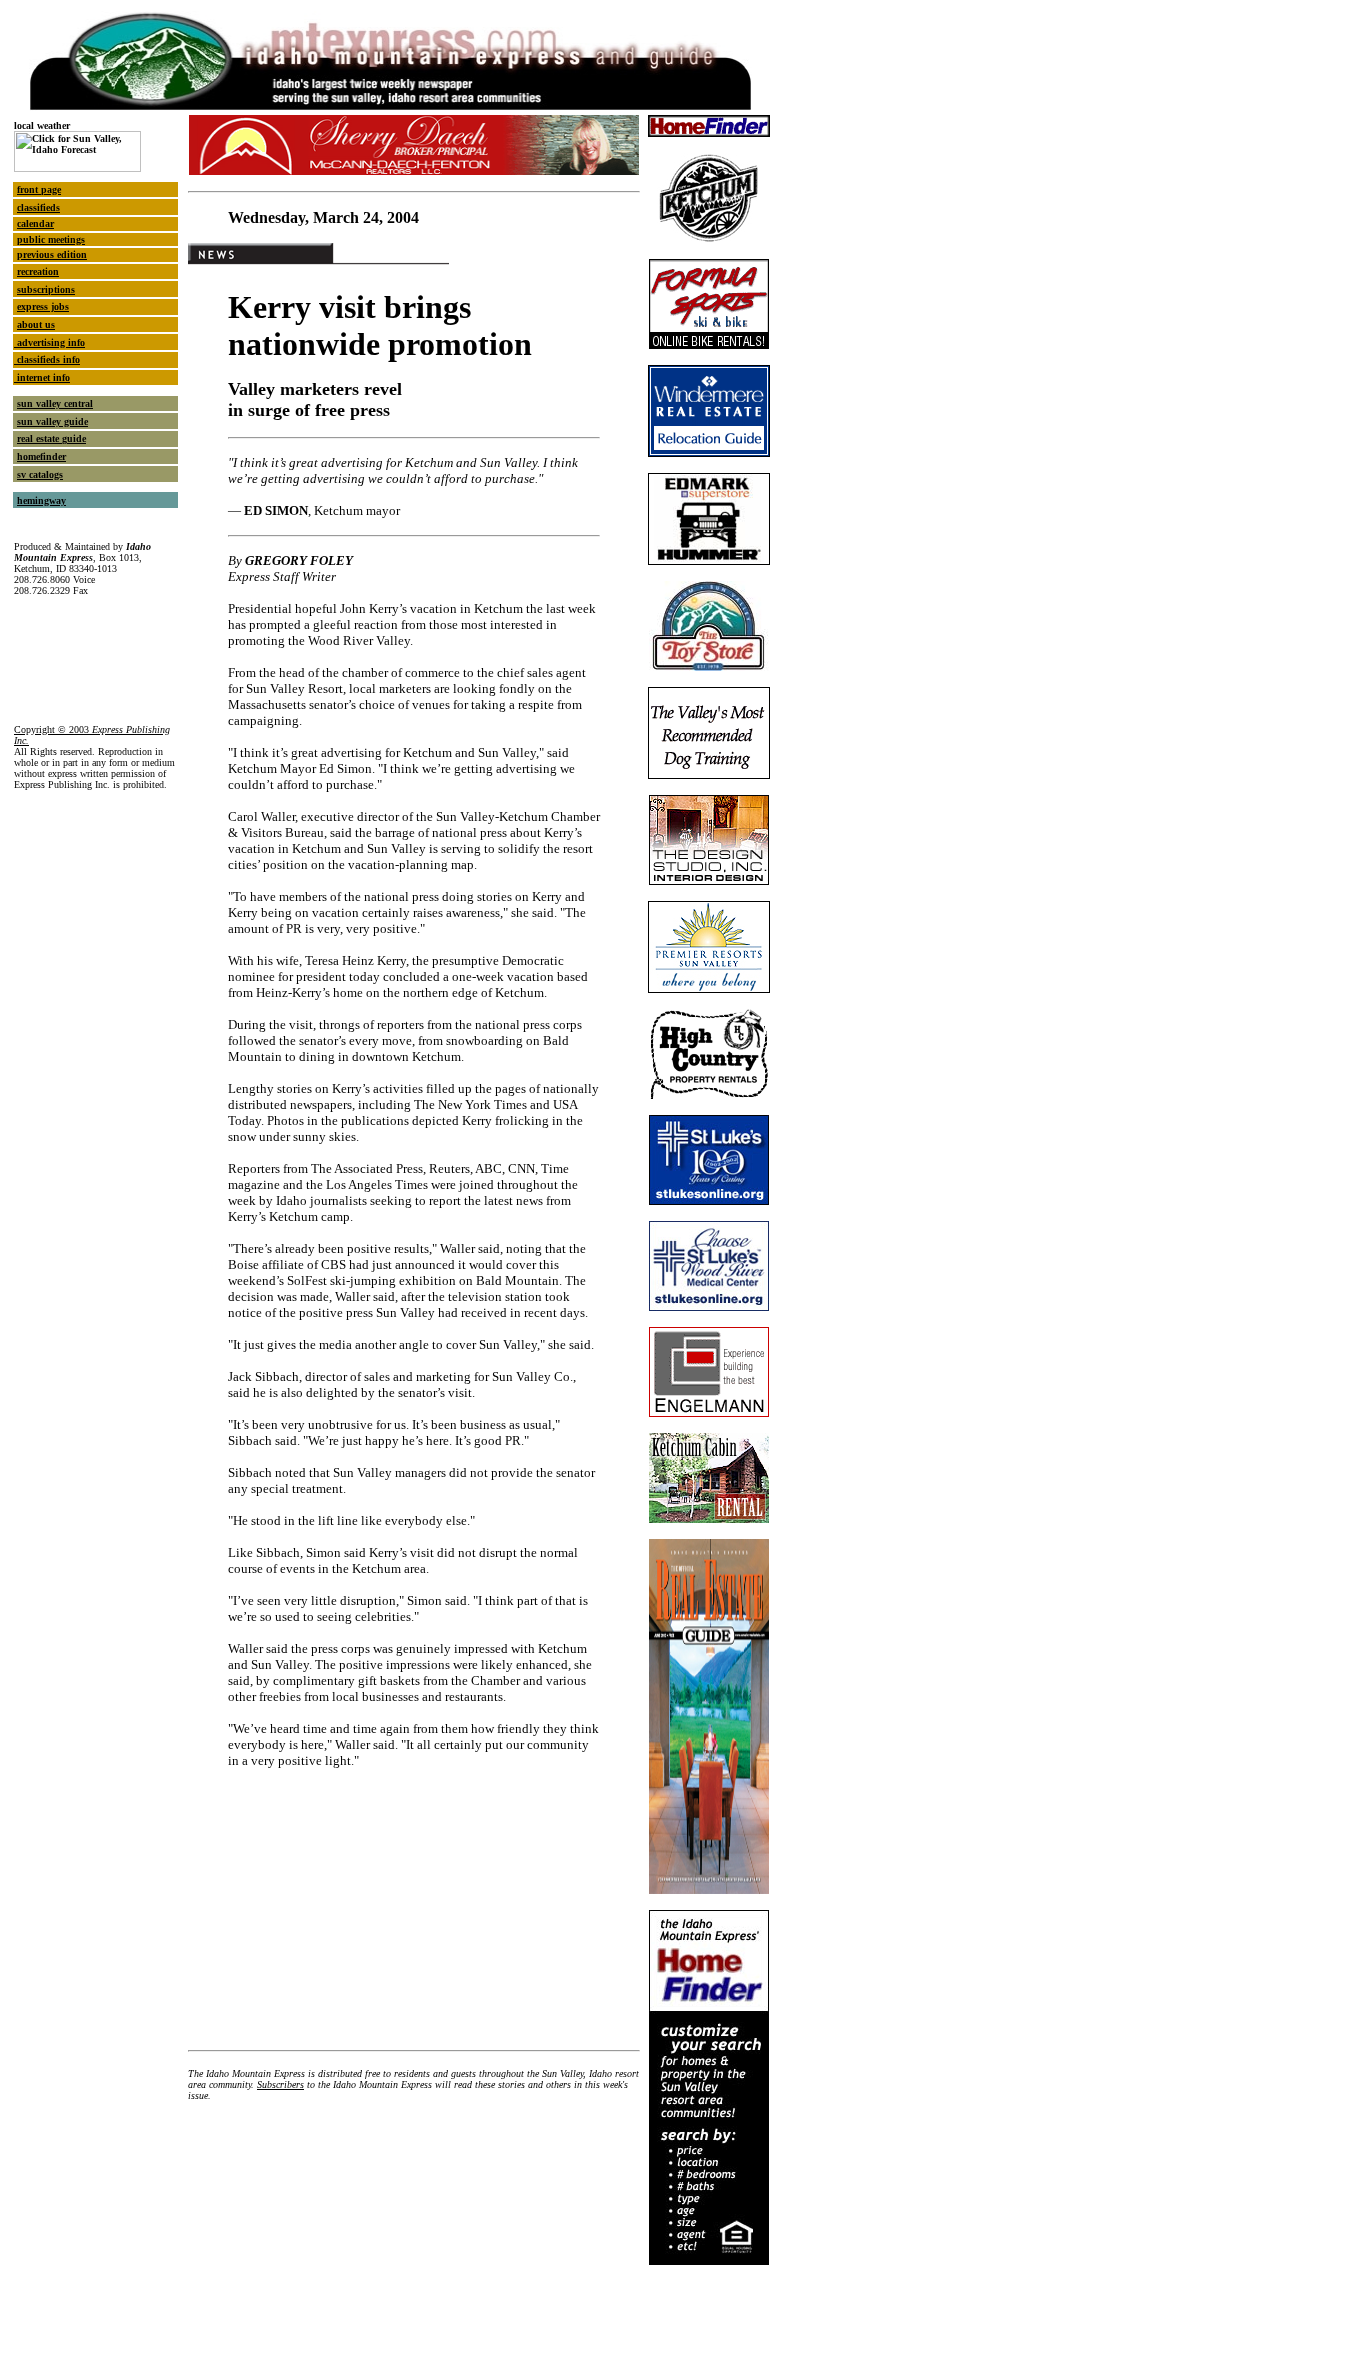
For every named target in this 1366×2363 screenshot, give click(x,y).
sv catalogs (40, 474)
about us (36, 324)
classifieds (38, 207)
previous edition (52, 254)
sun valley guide (52, 421)
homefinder (41, 456)
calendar (35, 223)
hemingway (41, 500)
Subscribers (280, 2084)
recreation (38, 271)
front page (39, 189)
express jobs (43, 306)
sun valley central (55, 403)
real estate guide (51, 438)
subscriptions (46, 289)
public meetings (51, 239)
